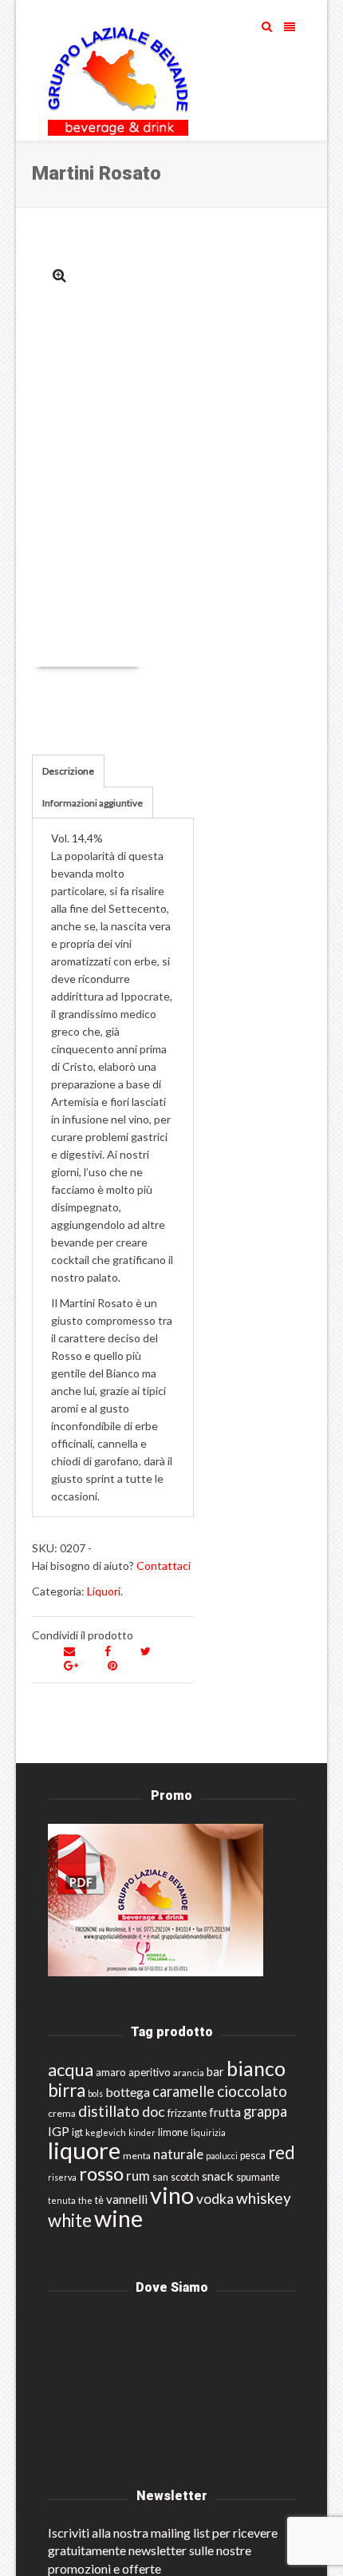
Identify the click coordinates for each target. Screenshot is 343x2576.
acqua (71, 2069)
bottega (128, 2092)
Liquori (104, 1591)
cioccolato (252, 2091)
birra (67, 2090)
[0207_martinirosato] (59, 275)
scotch (185, 2177)
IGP (59, 2131)
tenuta (62, 2200)
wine (118, 2218)
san (160, 2177)
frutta (225, 2112)
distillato (109, 2111)
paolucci (222, 2156)
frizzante (187, 2113)
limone (173, 2132)
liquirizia (208, 2132)
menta (137, 2156)
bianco (256, 2069)
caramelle (183, 2091)
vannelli (127, 2199)
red (282, 2152)
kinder (142, 2132)
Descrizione (68, 771)
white (70, 2220)
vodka (215, 2199)
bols (95, 2093)
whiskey (264, 2198)
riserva (62, 2177)
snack (218, 2176)
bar (215, 2071)
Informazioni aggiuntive (93, 803)
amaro (111, 2072)
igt (77, 2132)
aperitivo (150, 2072)
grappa (265, 2111)
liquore (84, 2150)
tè (99, 2200)
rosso (101, 2174)
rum (138, 2176)
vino (172, 2195)
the (85, 2200)
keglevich (106, 2132)
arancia (189, 2073)
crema (62, 2113)
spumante (258, 2177)
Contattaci (164, 1565)
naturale (178, 2154)
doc (154, 2112)
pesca (253, 2156)
